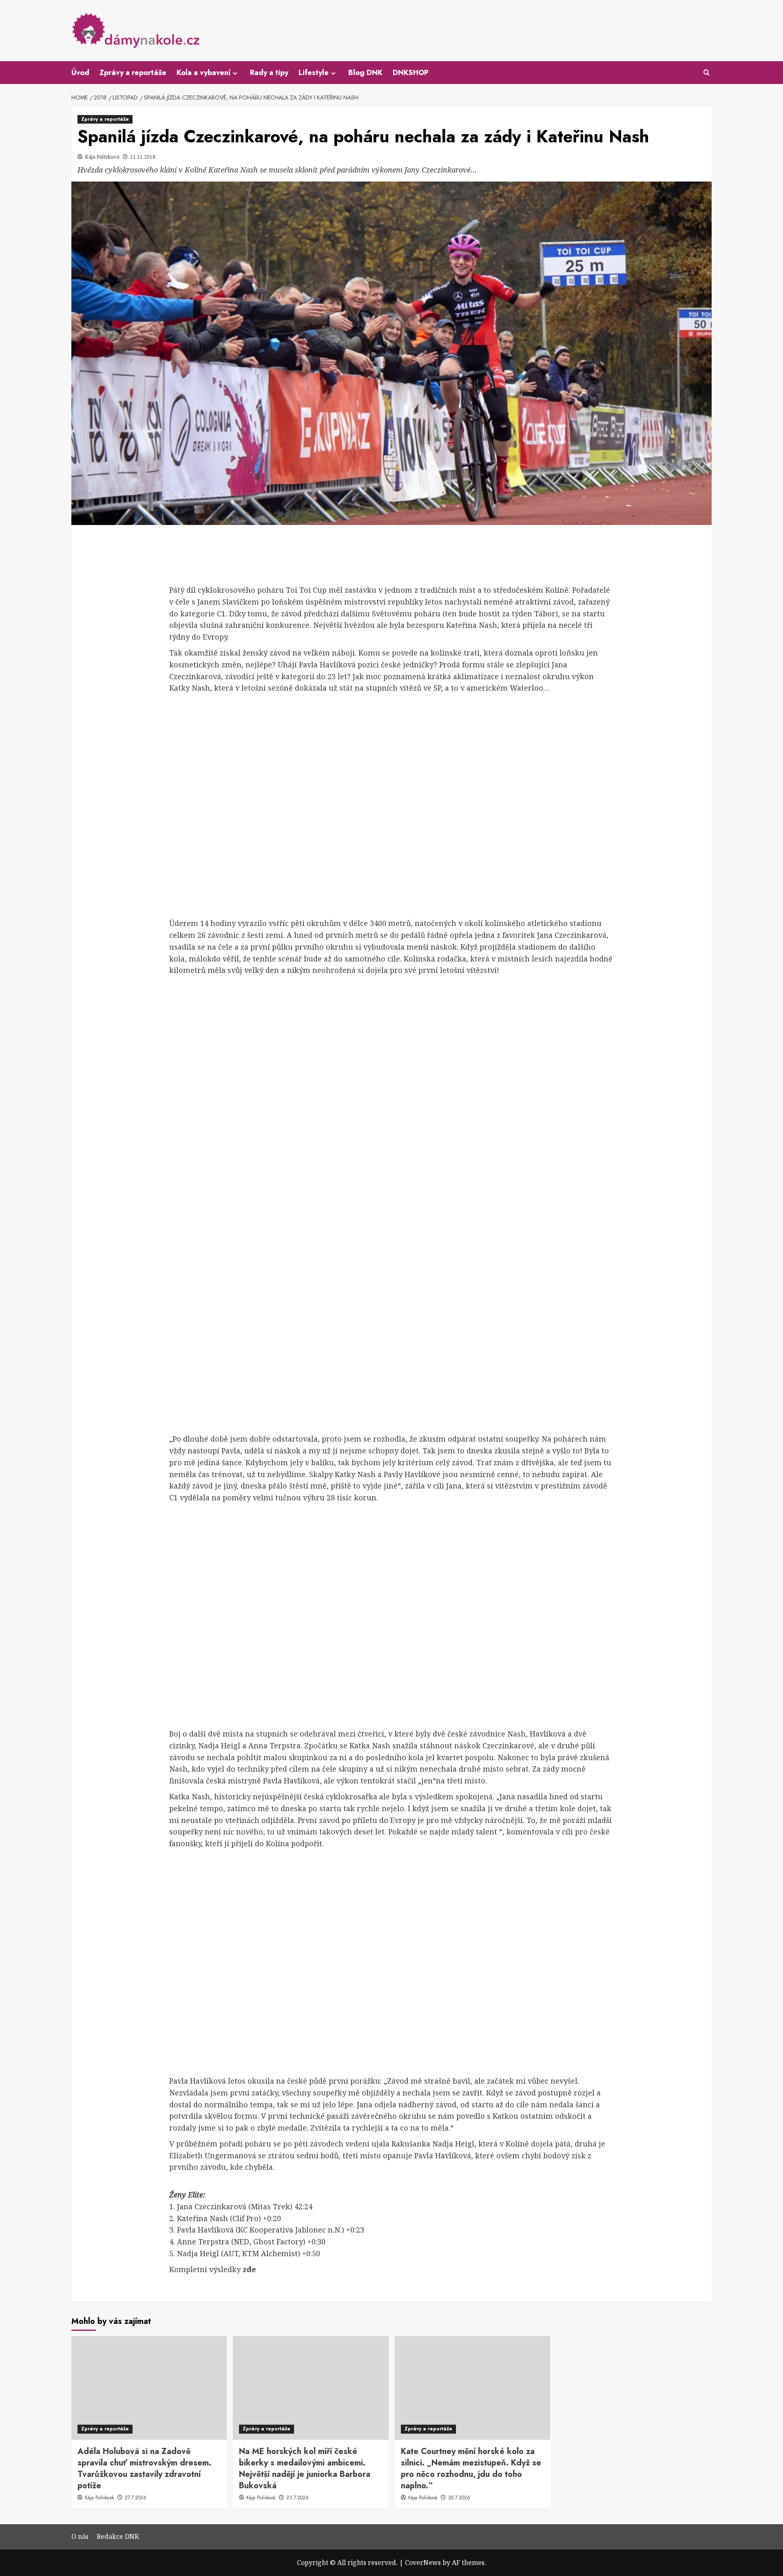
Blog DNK (365, 73)
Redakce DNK (118, 2536)
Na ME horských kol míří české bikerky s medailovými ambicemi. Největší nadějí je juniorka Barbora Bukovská (305, 2469)
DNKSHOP (411, 73)
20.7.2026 (459, 2498)
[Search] (707, 73)
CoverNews (423, 2563)
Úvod (80, 73)
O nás (80, 2536)
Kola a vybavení (203, 73)
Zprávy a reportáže (133, 73)
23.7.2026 (297, 2498)
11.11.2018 (143, 157)
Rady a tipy (269, 73)
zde (249, 2269)
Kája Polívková (103, 157)
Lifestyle (314, 73)
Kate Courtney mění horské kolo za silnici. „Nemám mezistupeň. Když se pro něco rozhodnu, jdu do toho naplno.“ (471, 2469)
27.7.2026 (136, 2498)
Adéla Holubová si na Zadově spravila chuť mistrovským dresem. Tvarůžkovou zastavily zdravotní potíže (144, 2469)
